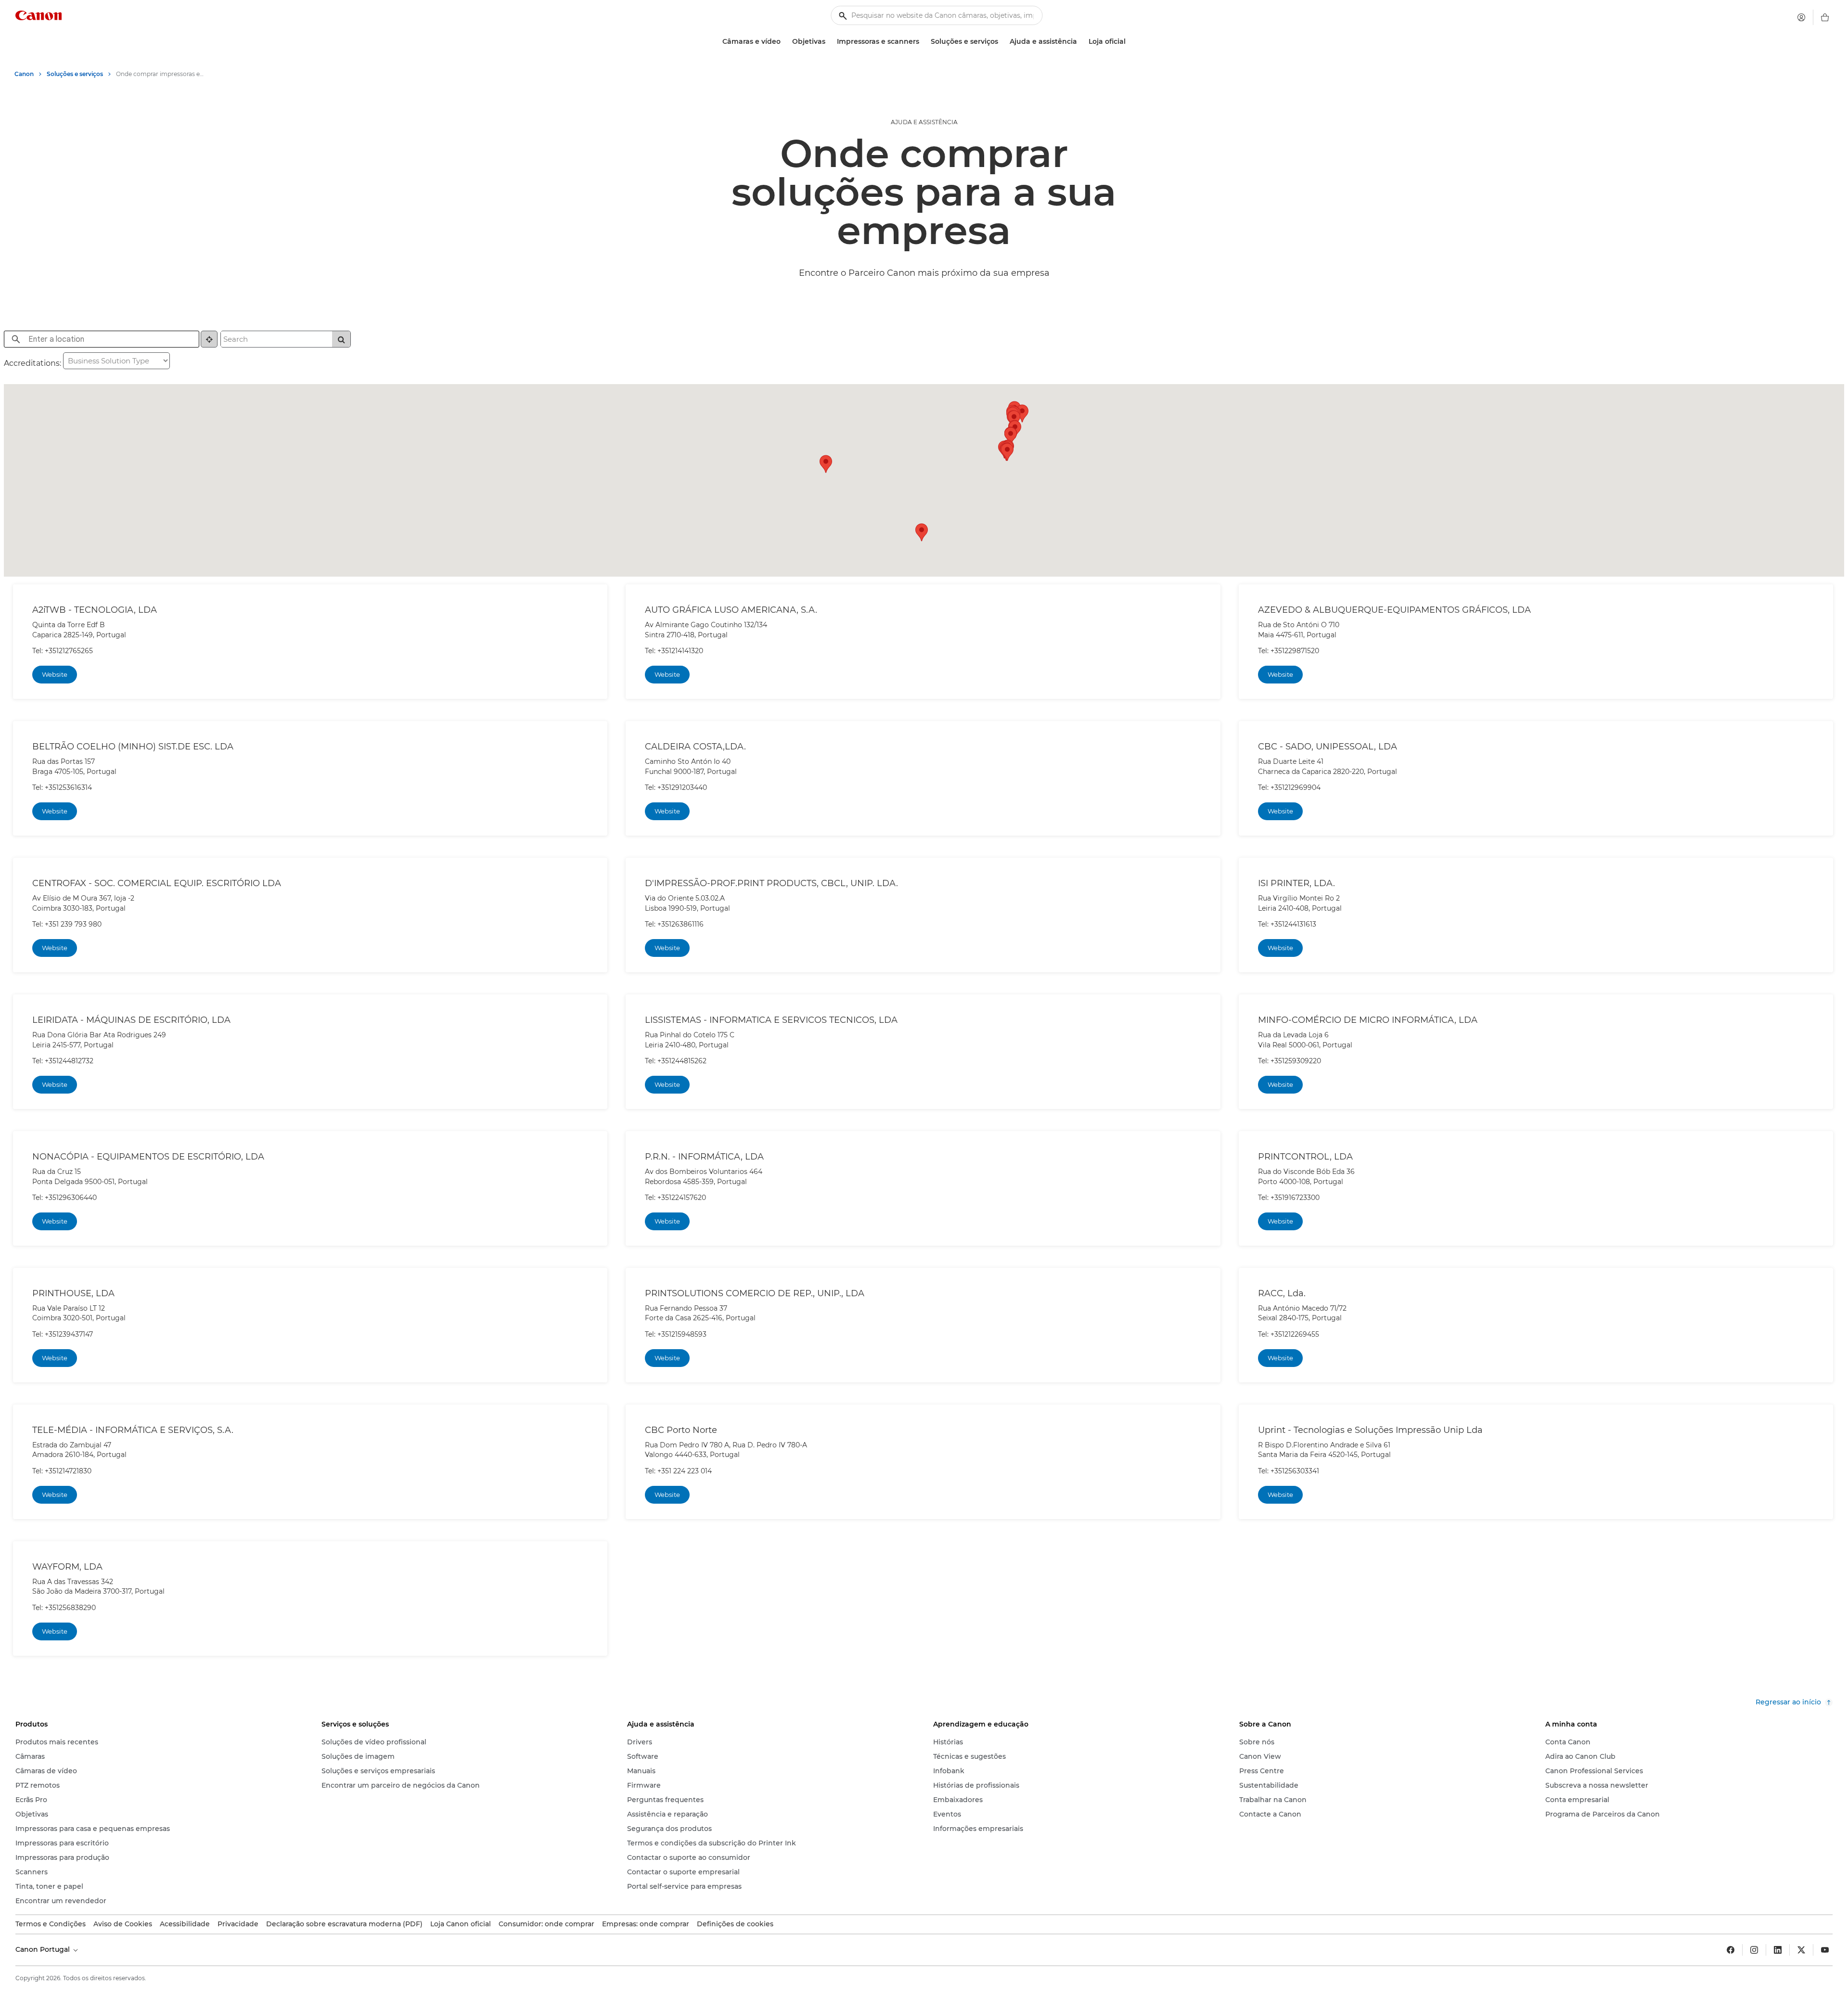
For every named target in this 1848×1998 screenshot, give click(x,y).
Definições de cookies (735, 1924)
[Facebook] (1731, 1950)
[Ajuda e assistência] (1081, 42)
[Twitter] (1801, 1950)
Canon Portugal (44, 1949)
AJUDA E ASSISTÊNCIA (924, 122)
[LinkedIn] (1778, 1950)
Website (55, 674)
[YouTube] (1825, 1950)
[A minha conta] (1801, 17)
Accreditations (32, 363)
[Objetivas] (829, 42)
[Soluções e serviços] (1002, 42)
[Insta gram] (1754, 1950)
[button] (922, 532)
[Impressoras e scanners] (923, 42)
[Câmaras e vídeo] (784, 42)
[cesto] (1825, 17)
